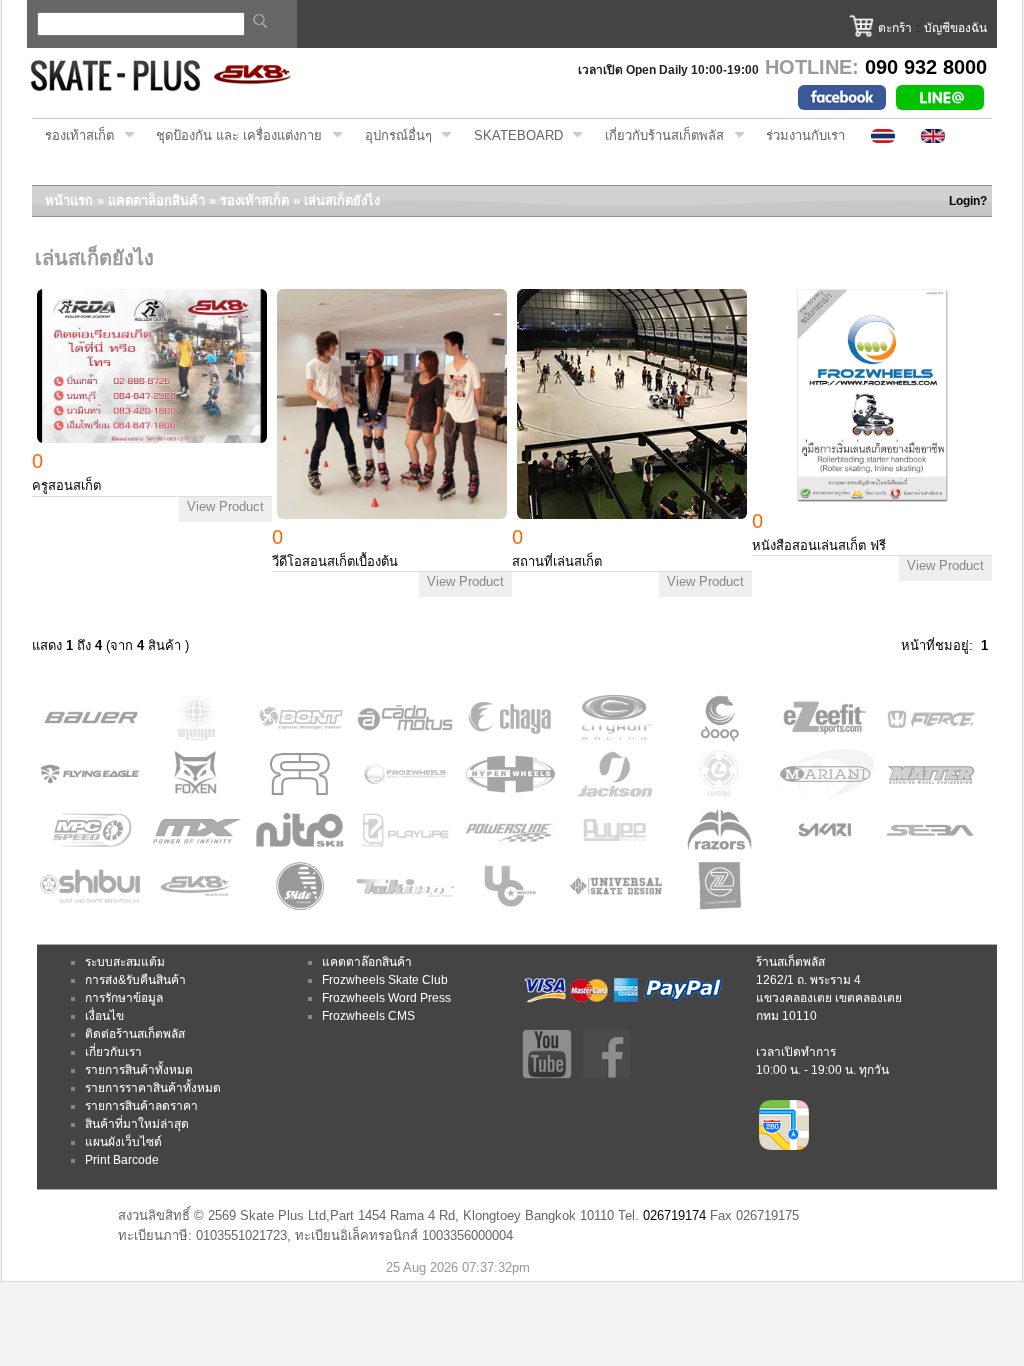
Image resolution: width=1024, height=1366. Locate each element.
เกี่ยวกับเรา (113, 1052)
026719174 (674, 1215)
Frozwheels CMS (368, 1016)
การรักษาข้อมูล (124, 998)
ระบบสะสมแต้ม (125, 962)
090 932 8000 (926, 67)
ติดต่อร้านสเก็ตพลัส (135, 1034)
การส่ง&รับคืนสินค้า (135, 980)
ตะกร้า (895, 28)
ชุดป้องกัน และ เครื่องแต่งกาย (232, 136)
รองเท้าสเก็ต (73, 136)
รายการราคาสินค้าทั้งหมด (153, 1088)
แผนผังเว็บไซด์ (123, 1142)
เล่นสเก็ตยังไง (342, 200)
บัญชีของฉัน (955, 28)
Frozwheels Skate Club (385, 980)
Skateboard (512, 136)
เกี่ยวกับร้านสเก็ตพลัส (658, 136)
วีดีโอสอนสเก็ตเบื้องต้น (335, 561)
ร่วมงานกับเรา (805, 135)
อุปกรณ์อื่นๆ (392, 136)
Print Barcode (122, 1160)
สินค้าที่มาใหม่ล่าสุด (137, 1124)
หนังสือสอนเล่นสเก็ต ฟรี (819, 545)
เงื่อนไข (104, 1016)
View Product (225, 506)
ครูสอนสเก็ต (66, 485)
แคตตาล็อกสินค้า (156, 200)
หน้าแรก (69, 200)
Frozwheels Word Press (386, 998)
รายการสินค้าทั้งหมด (139, 1070)
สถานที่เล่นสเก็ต (557, 561)
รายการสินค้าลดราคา (141, 1106)
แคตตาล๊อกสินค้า (367, 962)
